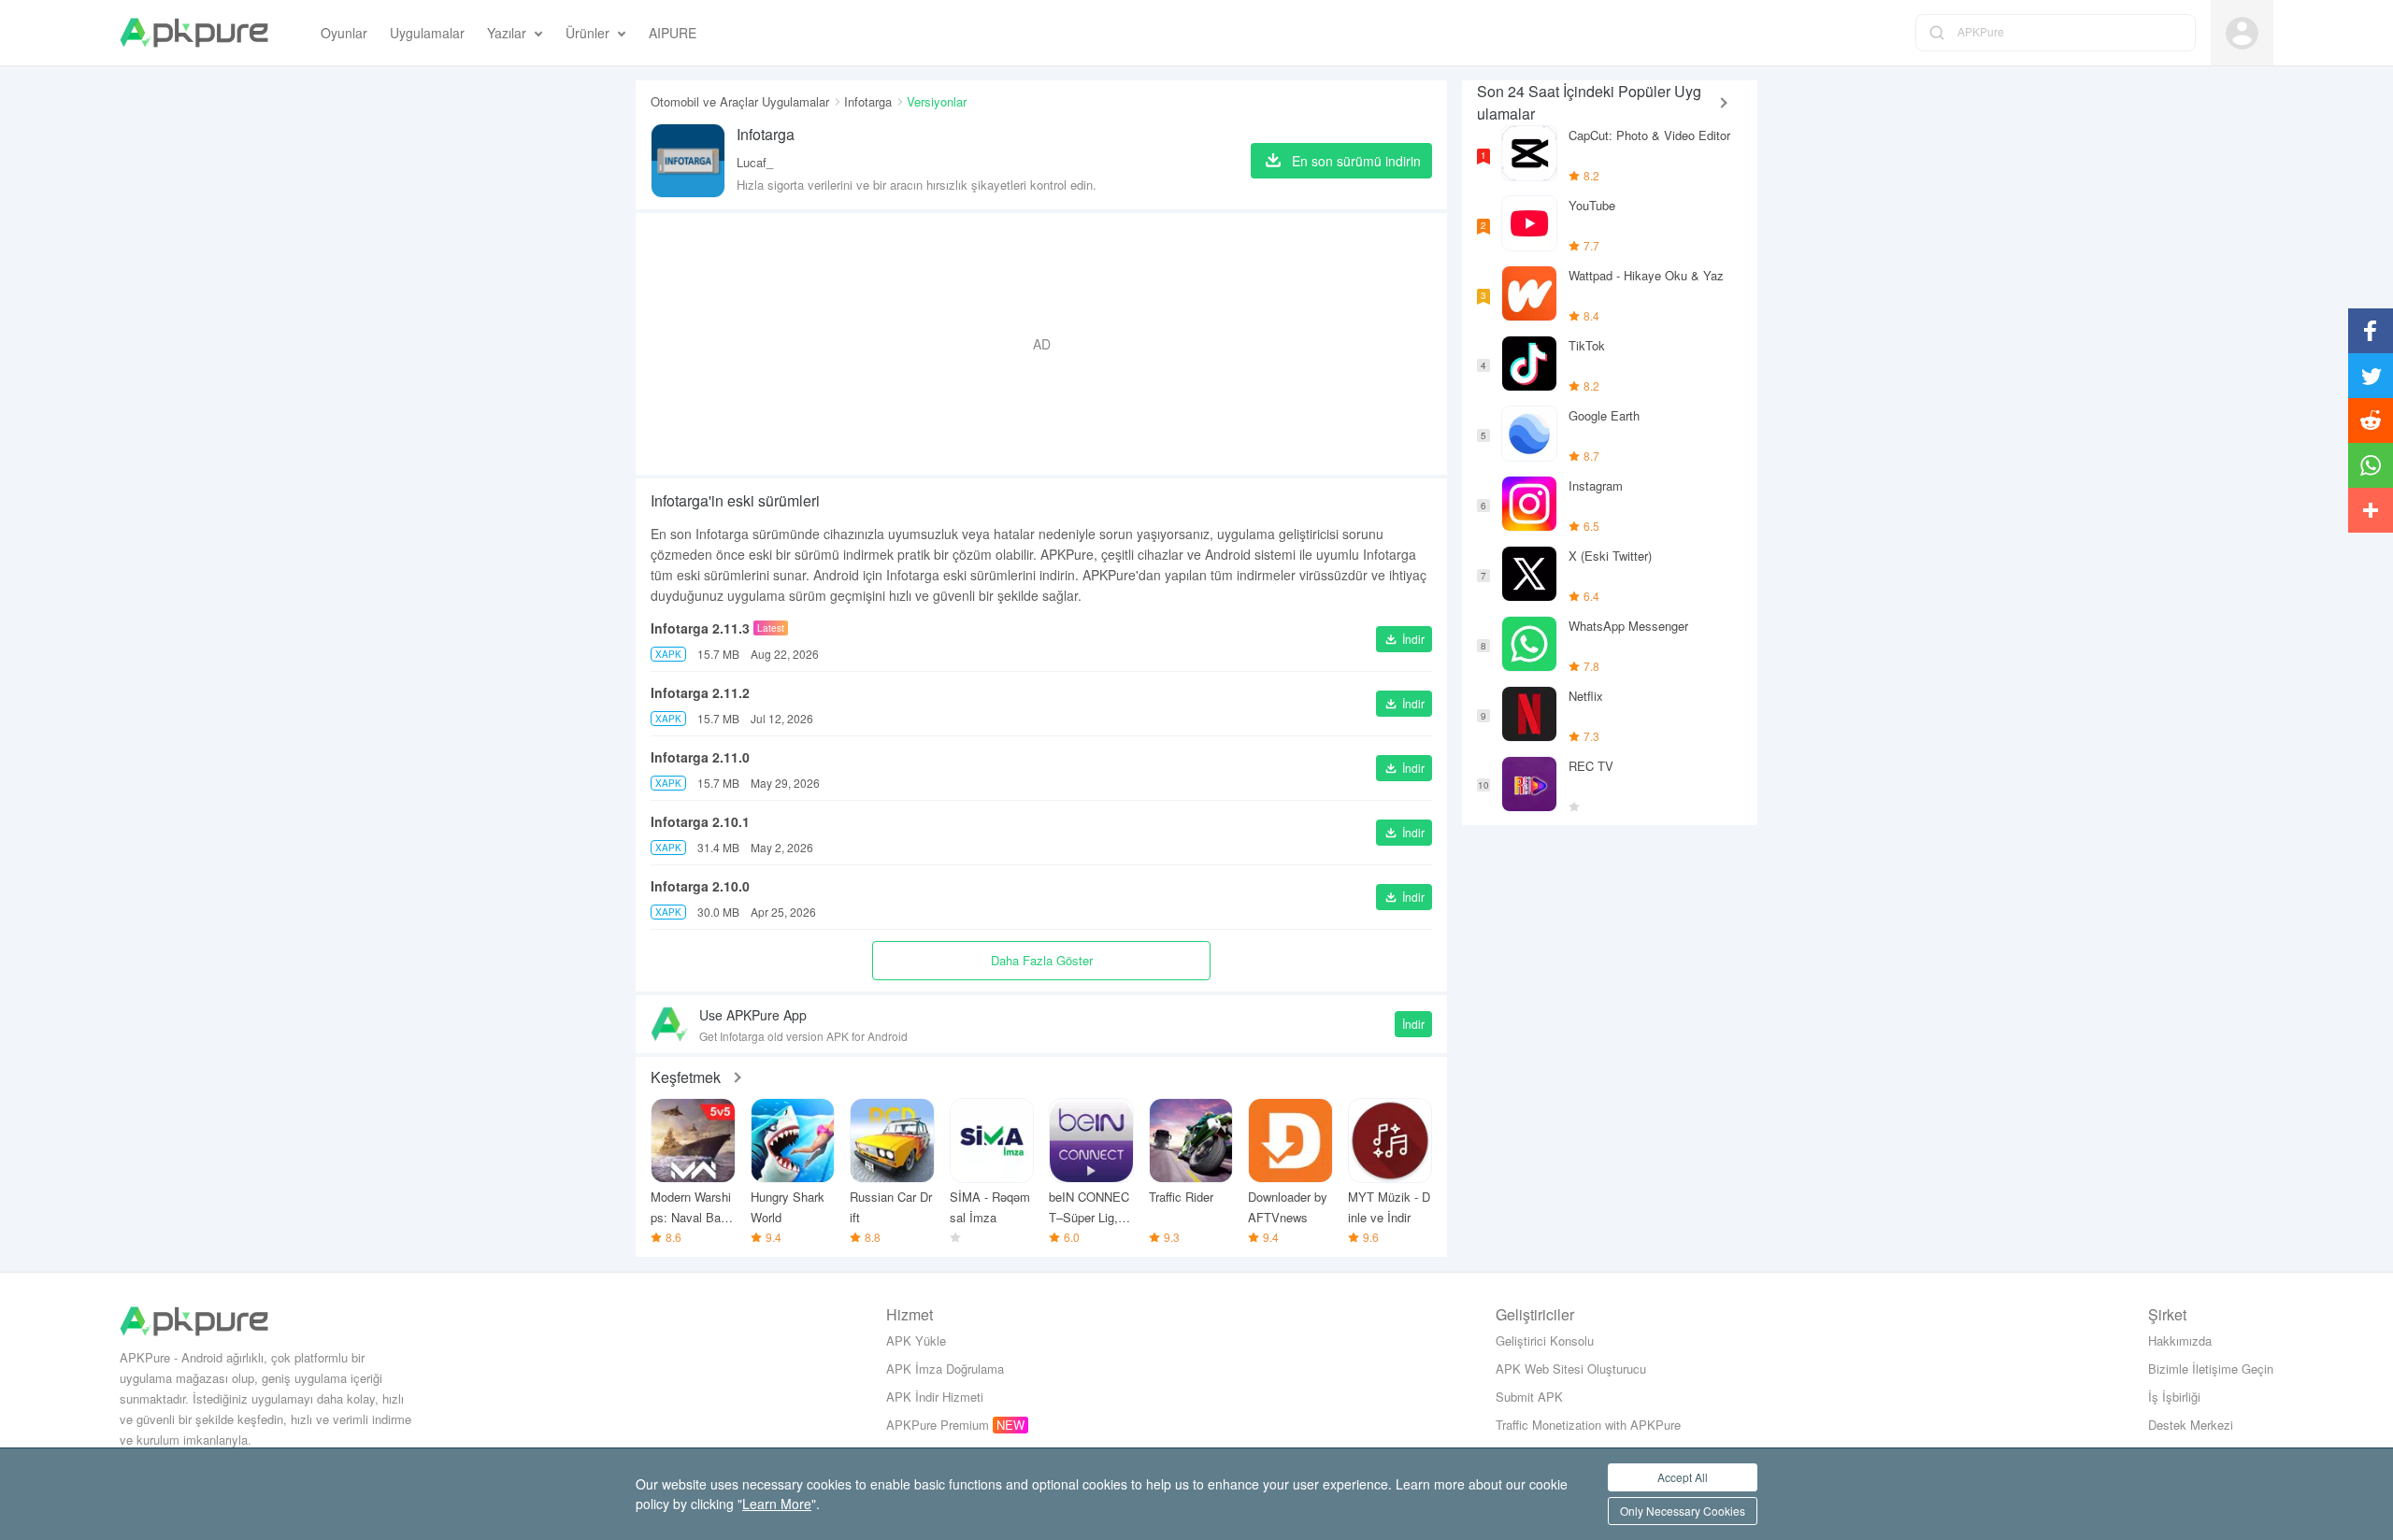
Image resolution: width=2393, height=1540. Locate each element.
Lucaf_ (755, 162)
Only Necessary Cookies (1683, 1511)
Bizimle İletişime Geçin (2211, 1369)
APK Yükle (916, 1340)
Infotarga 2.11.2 (700, 692)
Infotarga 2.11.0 (700, 757)
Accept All (1683, 1477)
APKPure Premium (938, 1425)
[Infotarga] (688, 161)
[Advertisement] (1041, 344)
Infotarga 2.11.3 (700, 628)
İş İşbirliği (2174, 1397)
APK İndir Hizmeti (935, 1397)
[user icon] (2242, 33)
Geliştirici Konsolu (1545, 1340)
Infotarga (868, 101)
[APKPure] (194, 33)
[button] (1404, 639)
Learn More (777, 1504)
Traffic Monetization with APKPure (1588, 1425)
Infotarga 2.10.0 (700, 886)
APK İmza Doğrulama (945, 1369)
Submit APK (1529, 1397)
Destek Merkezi (2191, 1425)
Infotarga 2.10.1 (700, 821)
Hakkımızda (2180, 1340)
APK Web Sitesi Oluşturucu (1571, 1369)
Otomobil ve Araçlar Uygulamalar (740, 101)
